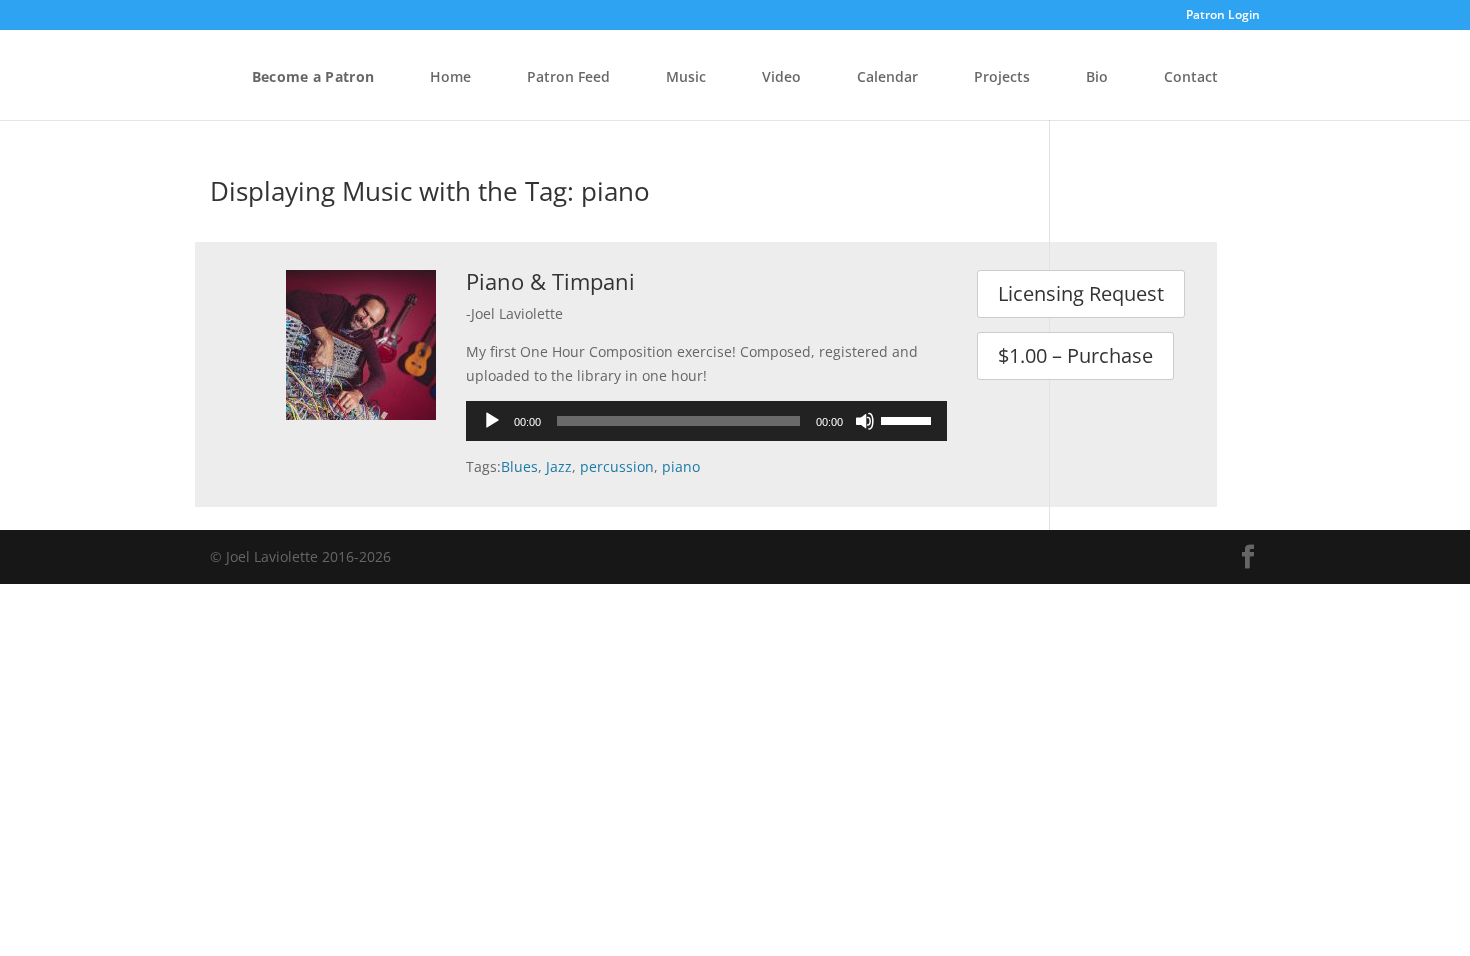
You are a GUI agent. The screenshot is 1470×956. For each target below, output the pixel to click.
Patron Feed (568, 76)
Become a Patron (313, 76)
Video (781, 76)
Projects (1002, 76)
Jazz (559, 466)
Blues (519, 466)
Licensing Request (1081, 293)
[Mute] (865, 421)
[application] (706, 421)
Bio (1097, 76)
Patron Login (1223, 16)
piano (681, 466)
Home (450, 76)
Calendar (887, 76)
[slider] (909, 419)
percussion (617, 466)
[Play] (492, 421)
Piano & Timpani (550, 281)
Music (686, 76)
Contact (1191, 76)
